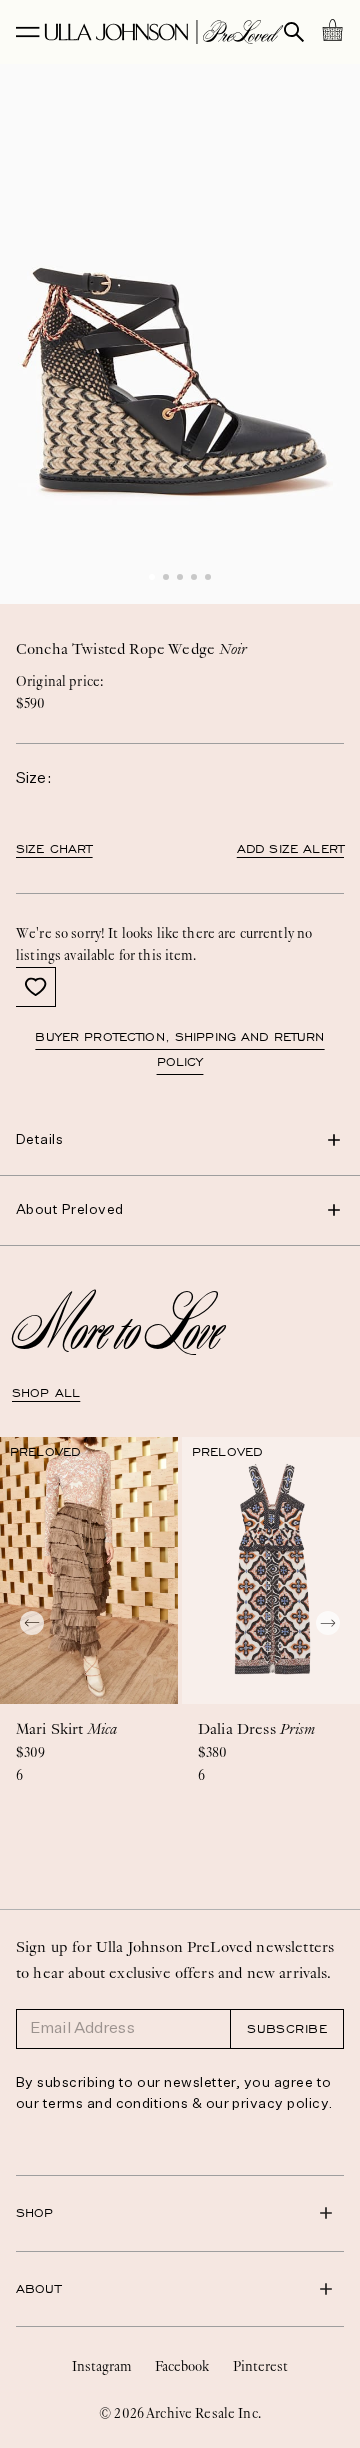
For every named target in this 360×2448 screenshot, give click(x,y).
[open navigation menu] (28, 32)
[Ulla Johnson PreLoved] (164, 32)
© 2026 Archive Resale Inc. (180, 2413)
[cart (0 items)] (332, 30)
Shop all (46, 1393)
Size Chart (54, 849)
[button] (152, 577)
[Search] (294, 32)
